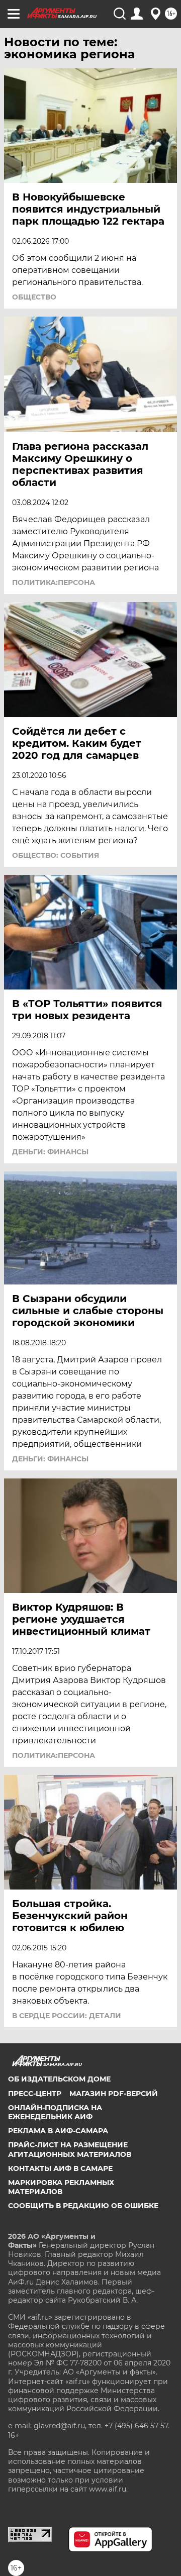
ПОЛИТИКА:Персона (54, 582)
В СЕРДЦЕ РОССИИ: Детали (67, 2016)
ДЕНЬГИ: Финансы (50, 1152)
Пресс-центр (35, 2094)
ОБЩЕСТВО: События (56, 855)
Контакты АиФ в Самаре (60, 2168)
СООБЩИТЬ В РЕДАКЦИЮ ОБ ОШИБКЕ (83, 2206)
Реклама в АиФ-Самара (58, 2131)
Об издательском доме (59, 2079)
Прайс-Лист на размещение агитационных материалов (70, 2149)
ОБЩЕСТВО (34, 297)
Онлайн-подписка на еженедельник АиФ (55, 2112)
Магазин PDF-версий (114, 2094)
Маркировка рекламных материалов (61, 2187)
